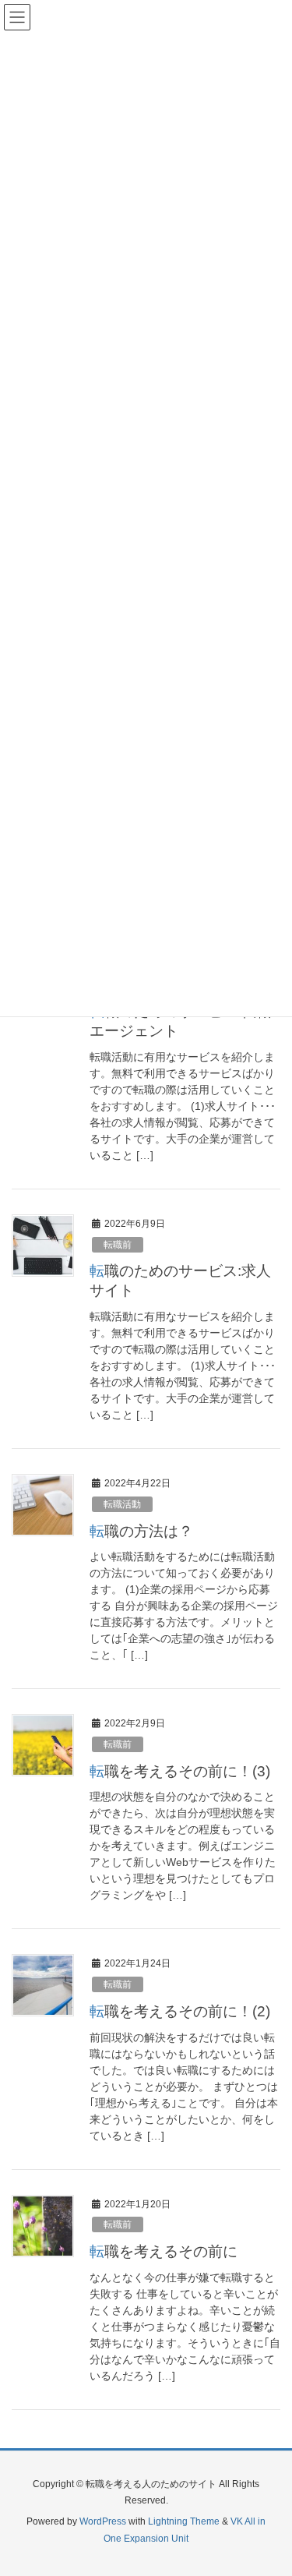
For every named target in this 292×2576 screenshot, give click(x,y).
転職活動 (122, 1504)
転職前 (118, 1245)
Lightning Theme (184, 2521)
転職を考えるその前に (164, 2251)
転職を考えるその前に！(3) (180, 1771)
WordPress (103, 2521)
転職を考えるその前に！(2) (180, 2011)
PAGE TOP (268, 2485)
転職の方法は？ (141, 1531)
